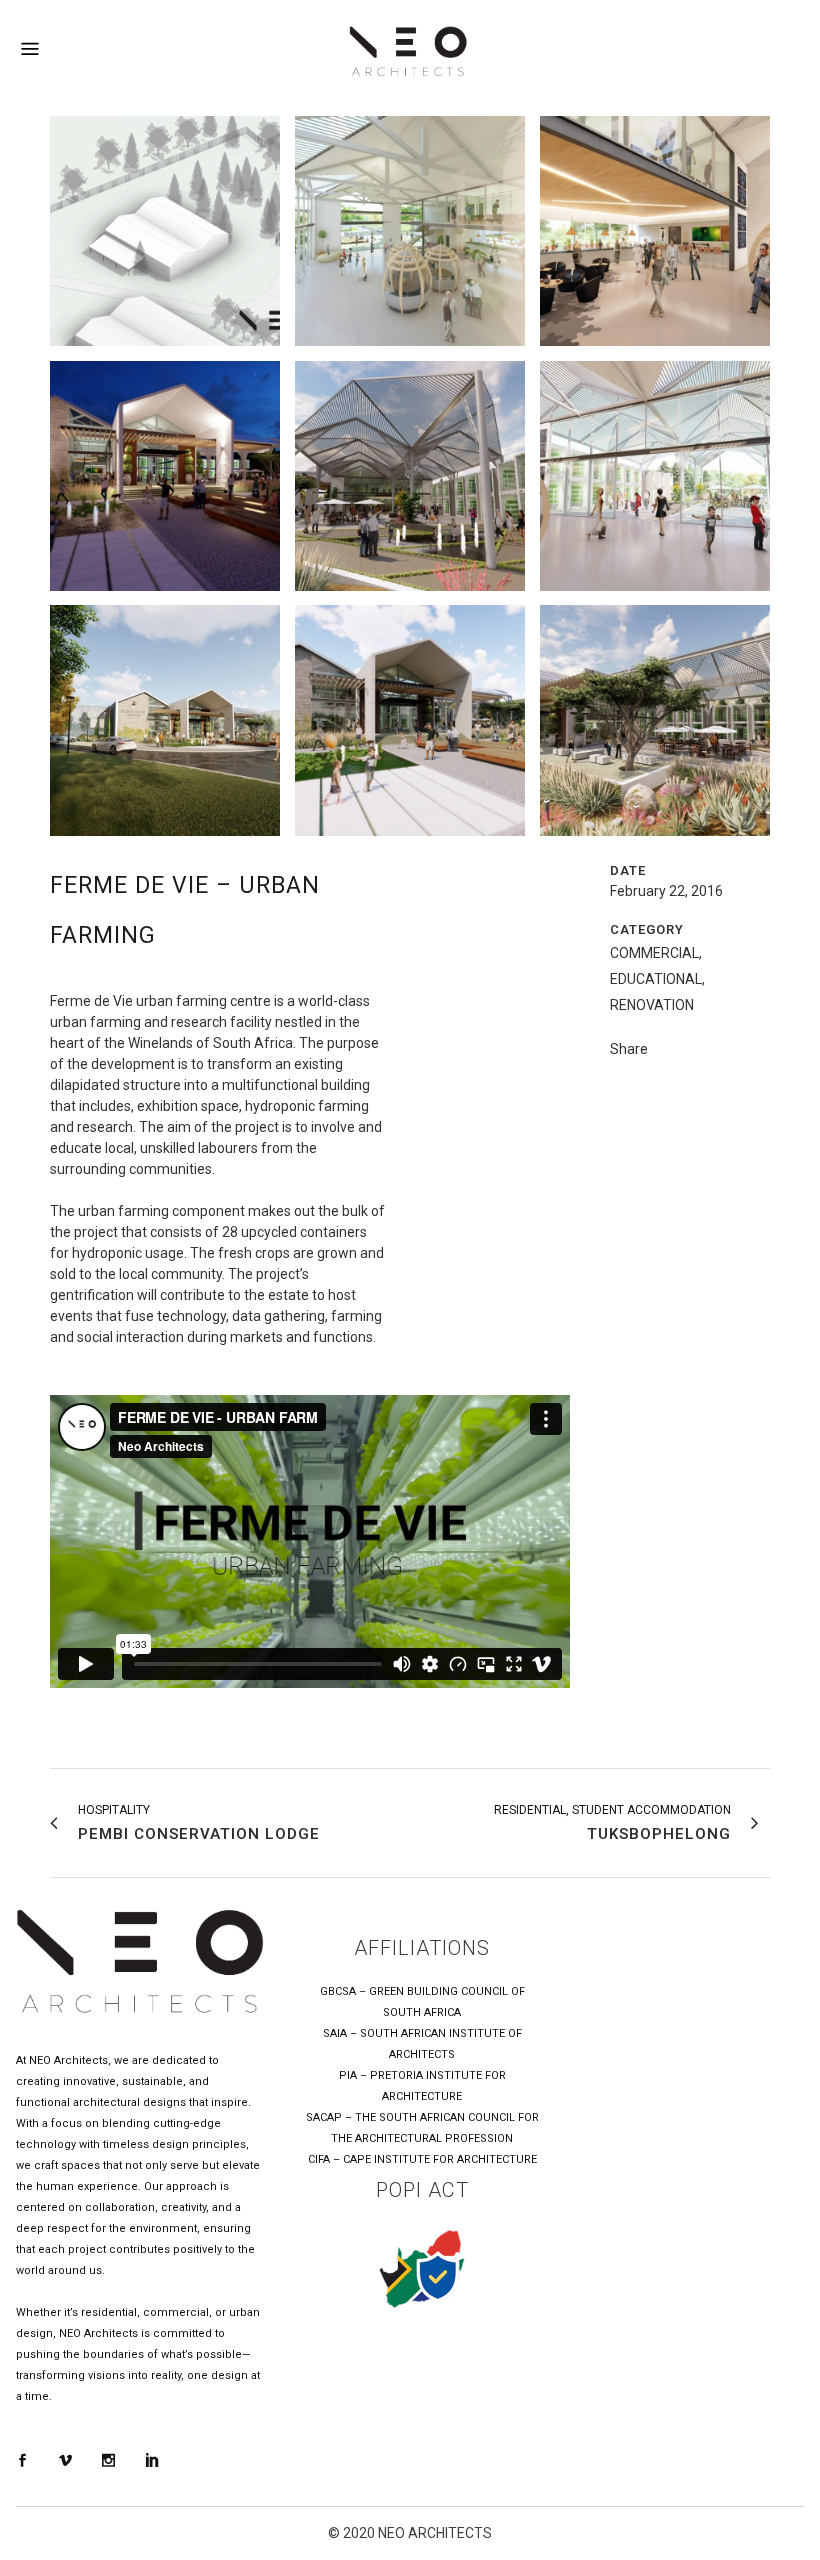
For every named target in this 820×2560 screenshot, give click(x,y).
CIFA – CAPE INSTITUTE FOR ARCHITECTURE (422, 2159)
